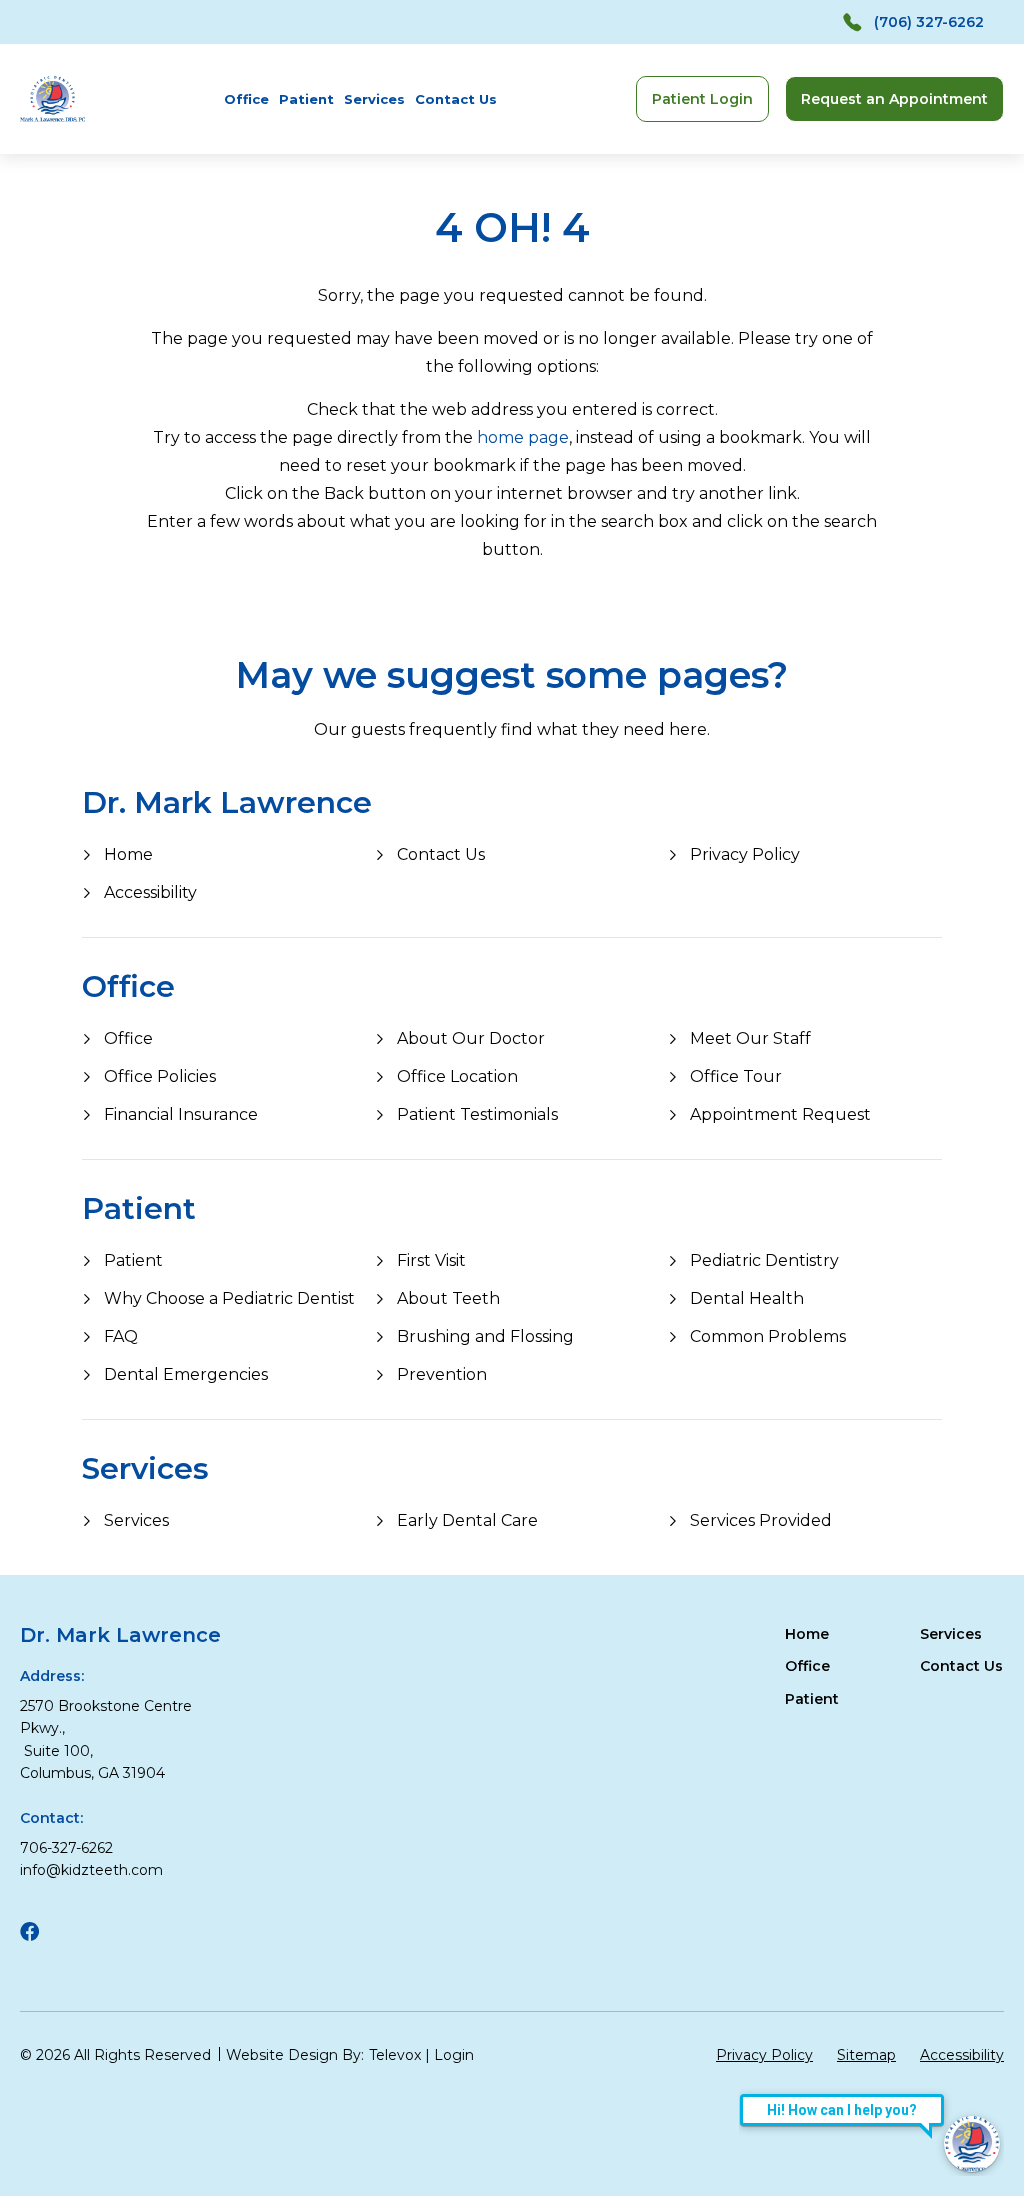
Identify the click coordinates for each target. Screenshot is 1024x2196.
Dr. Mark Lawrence (227, 802)
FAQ (121, 1336)
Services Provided (761, 1520)
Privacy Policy (745, 854)
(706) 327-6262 (929, 22)
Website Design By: (295, 2055)
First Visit (431, 1260)
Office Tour (736, 1076)
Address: (52, 1676)
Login (454, 2055)
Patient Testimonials (477, 1114)
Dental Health (747, 1298)
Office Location (457, 1076)
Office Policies (160, 1076)
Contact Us (456, 99)
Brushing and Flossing (485, 1336)
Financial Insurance (181, 1114)
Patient (306, 99)
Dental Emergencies (186, 1374)
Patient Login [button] (702, 99)
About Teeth (448, 1298)
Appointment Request (780, 1114)
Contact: (51, 1818)
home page (523, 437)
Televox (395, 2055)
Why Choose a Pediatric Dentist (229, 1298)
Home (128, 854)
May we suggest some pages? (512, 675)
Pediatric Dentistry (764, 1260)
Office (246, 99)
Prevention (442, 1374)
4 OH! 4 (512, 228)
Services (374, 99)
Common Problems (768, 1336)
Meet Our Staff (750, 1038)
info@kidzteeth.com (91, 1870)
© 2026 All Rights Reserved (115, 2055)
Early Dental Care (467, 1520)
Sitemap (866, 2055)
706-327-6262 (66, 1848)
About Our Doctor (471, 1038)
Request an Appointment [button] (894, 99)
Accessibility (150, 892)
